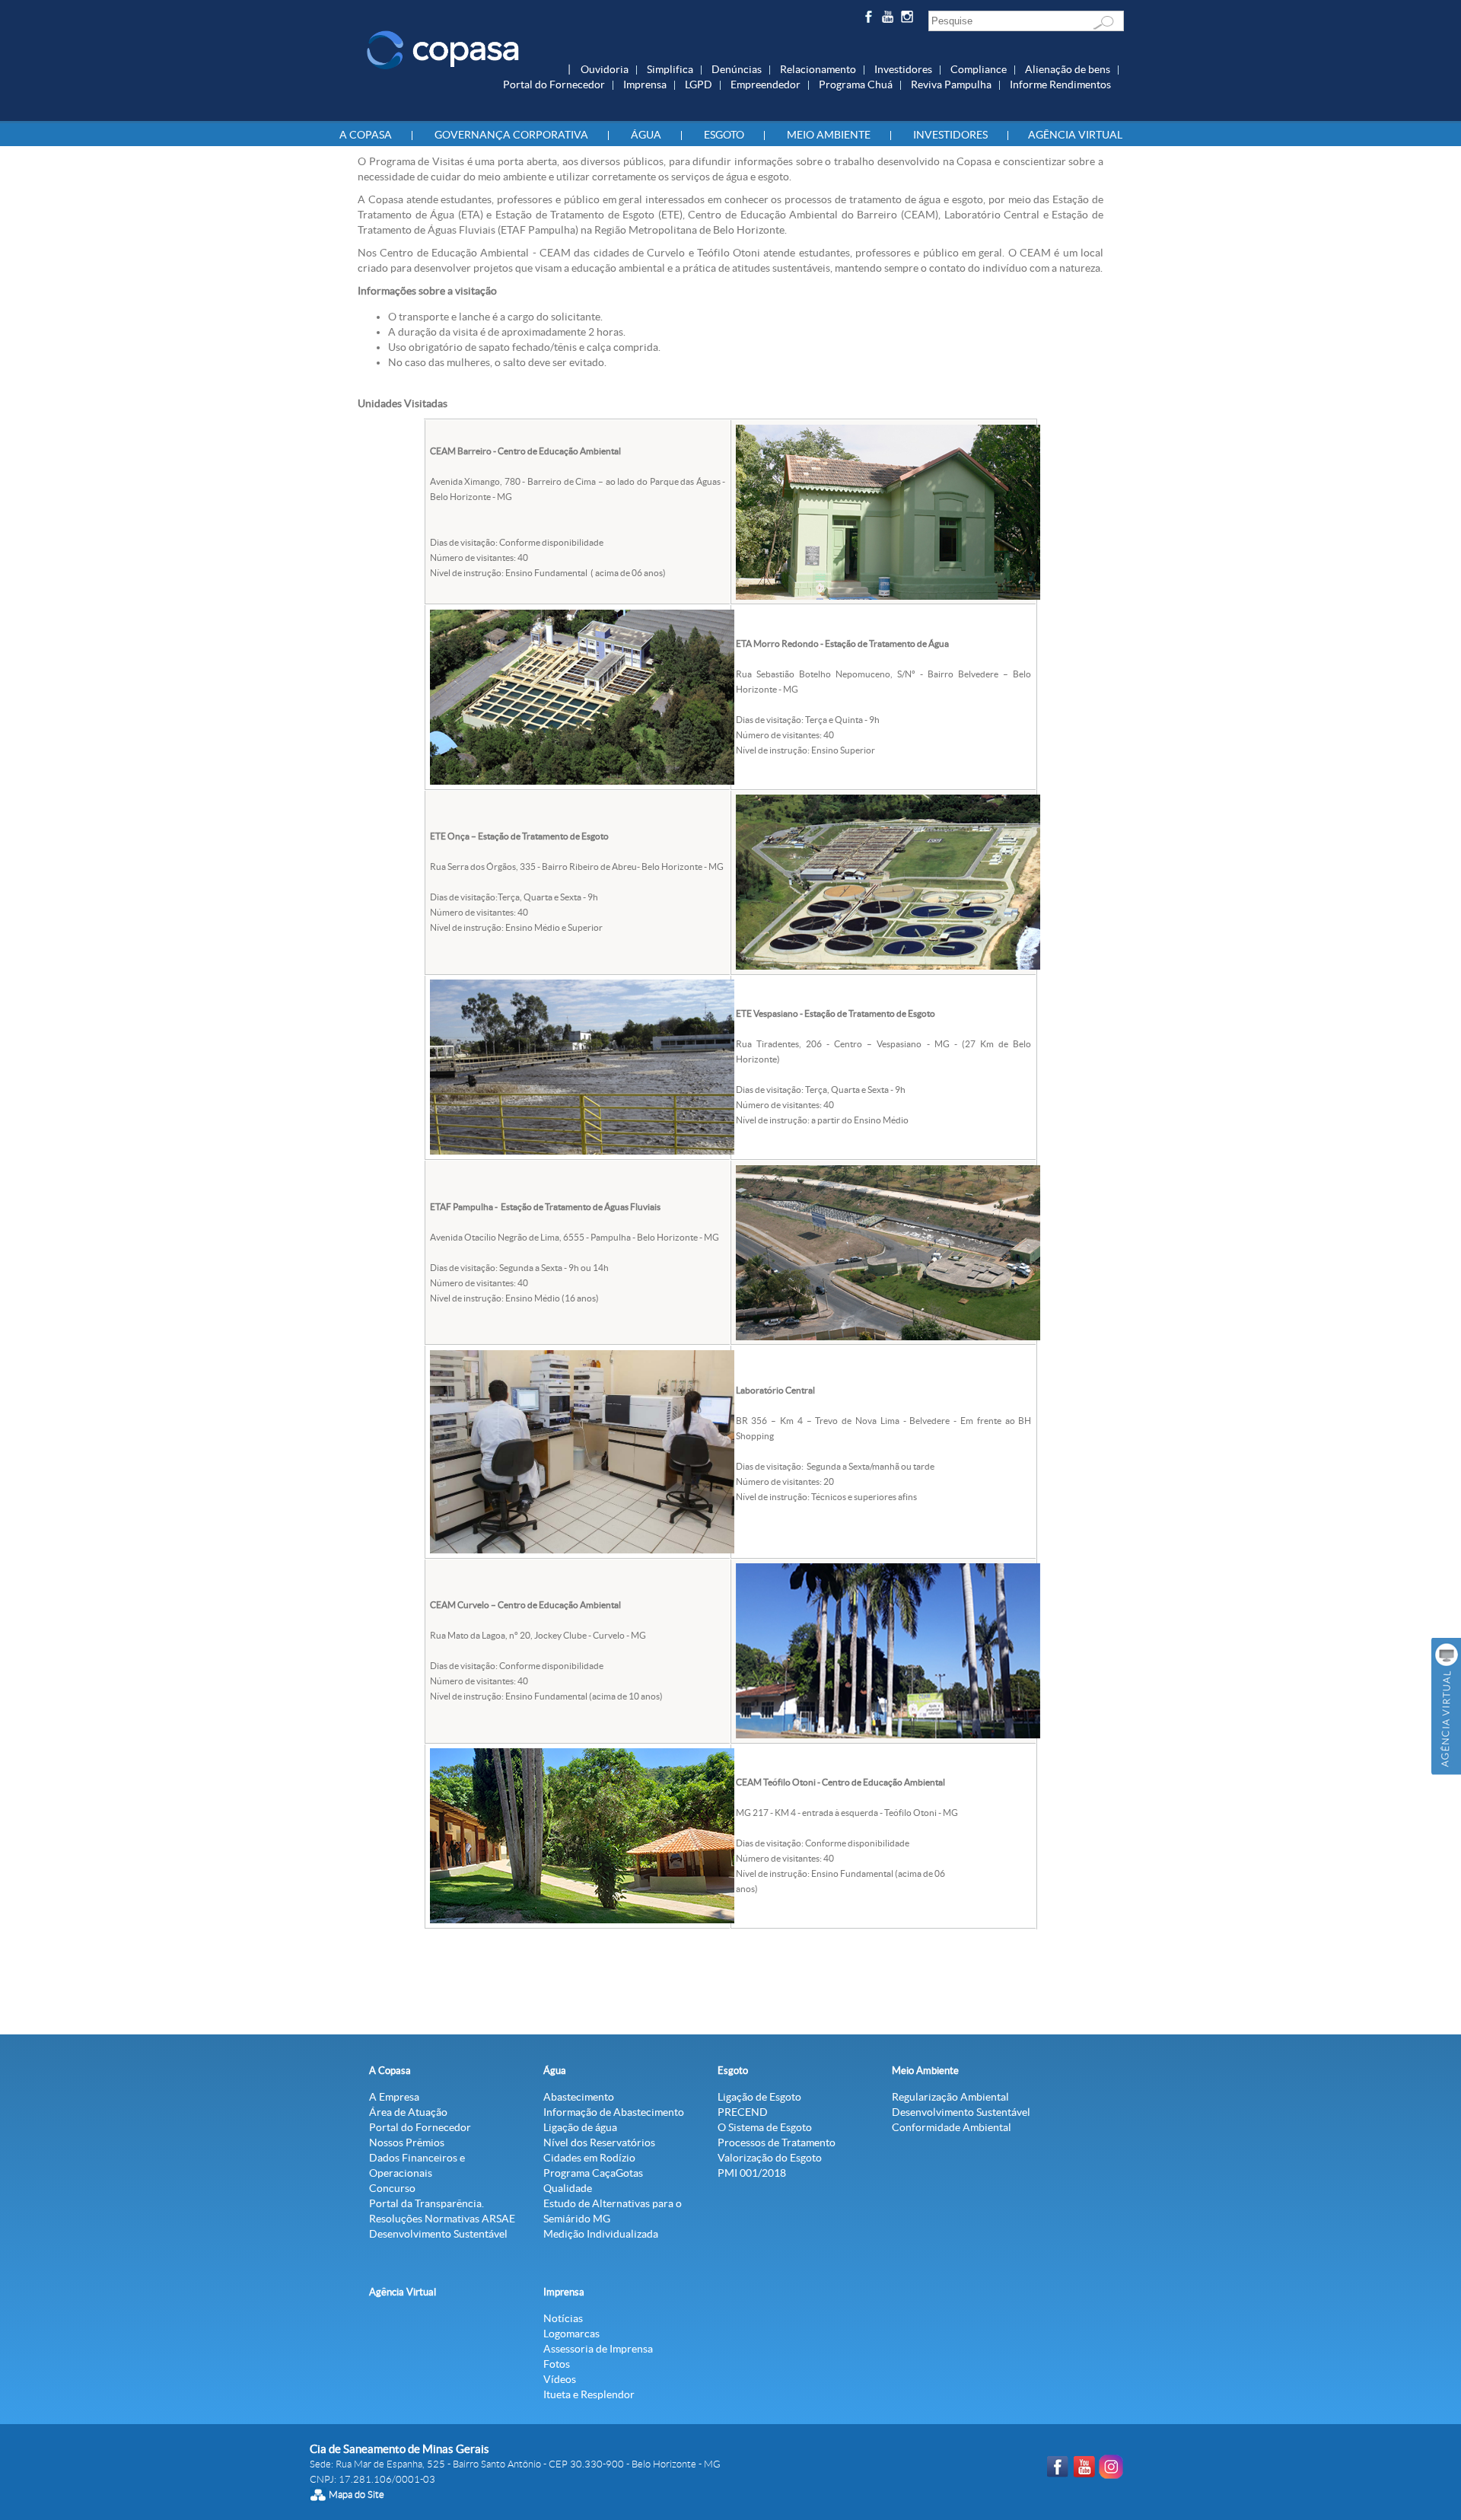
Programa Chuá (856, 84)
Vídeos (560, 2379)
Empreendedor (766, 84)
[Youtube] (890, 19)
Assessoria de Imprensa (598, 2349)
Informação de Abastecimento (614, 2112)
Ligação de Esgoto (759, 2097)
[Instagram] (910, 19)
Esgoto (724, 135)
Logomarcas (571, 2334)
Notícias (563, 2318)
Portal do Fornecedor (554, 84)
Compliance (979, 69)
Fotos (557, 2364)
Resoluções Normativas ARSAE (442, 2219)
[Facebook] (870, 19)
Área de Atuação (408, 2112)
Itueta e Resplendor (589, 2394)
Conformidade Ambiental (952, 2127)
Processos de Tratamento (777, 2142)
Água (646, 135)
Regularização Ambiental (950, 2097)
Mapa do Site (356, 2495)
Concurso (392, 2188)
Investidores (903, 69)
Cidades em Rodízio (589, 2158)
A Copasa (366, 135)
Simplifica (670, 69)
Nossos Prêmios (407, 2142)
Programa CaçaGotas (593, 2173)
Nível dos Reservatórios (599, 2142)
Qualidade (568, 2188)
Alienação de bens (1068, 69)
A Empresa (394, 2097)
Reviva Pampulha (951, 84)
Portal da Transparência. (427, 2203)
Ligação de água (580, 2127)
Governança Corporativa (511, 135)
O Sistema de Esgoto (765, 2127)
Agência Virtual (1075, 135)
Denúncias (737, 69)
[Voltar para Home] (443, 49)
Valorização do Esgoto (770, 2158)
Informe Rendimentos (1060, 84)
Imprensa (645, 84)
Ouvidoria (605, 69)
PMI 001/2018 (752, 2173)
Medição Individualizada (601, 2234)
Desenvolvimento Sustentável (438, 2234)
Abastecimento (579, 2097)
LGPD (699, 84)
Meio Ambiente (829, 135)
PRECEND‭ (743, 2112)
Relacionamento (818, 69)
